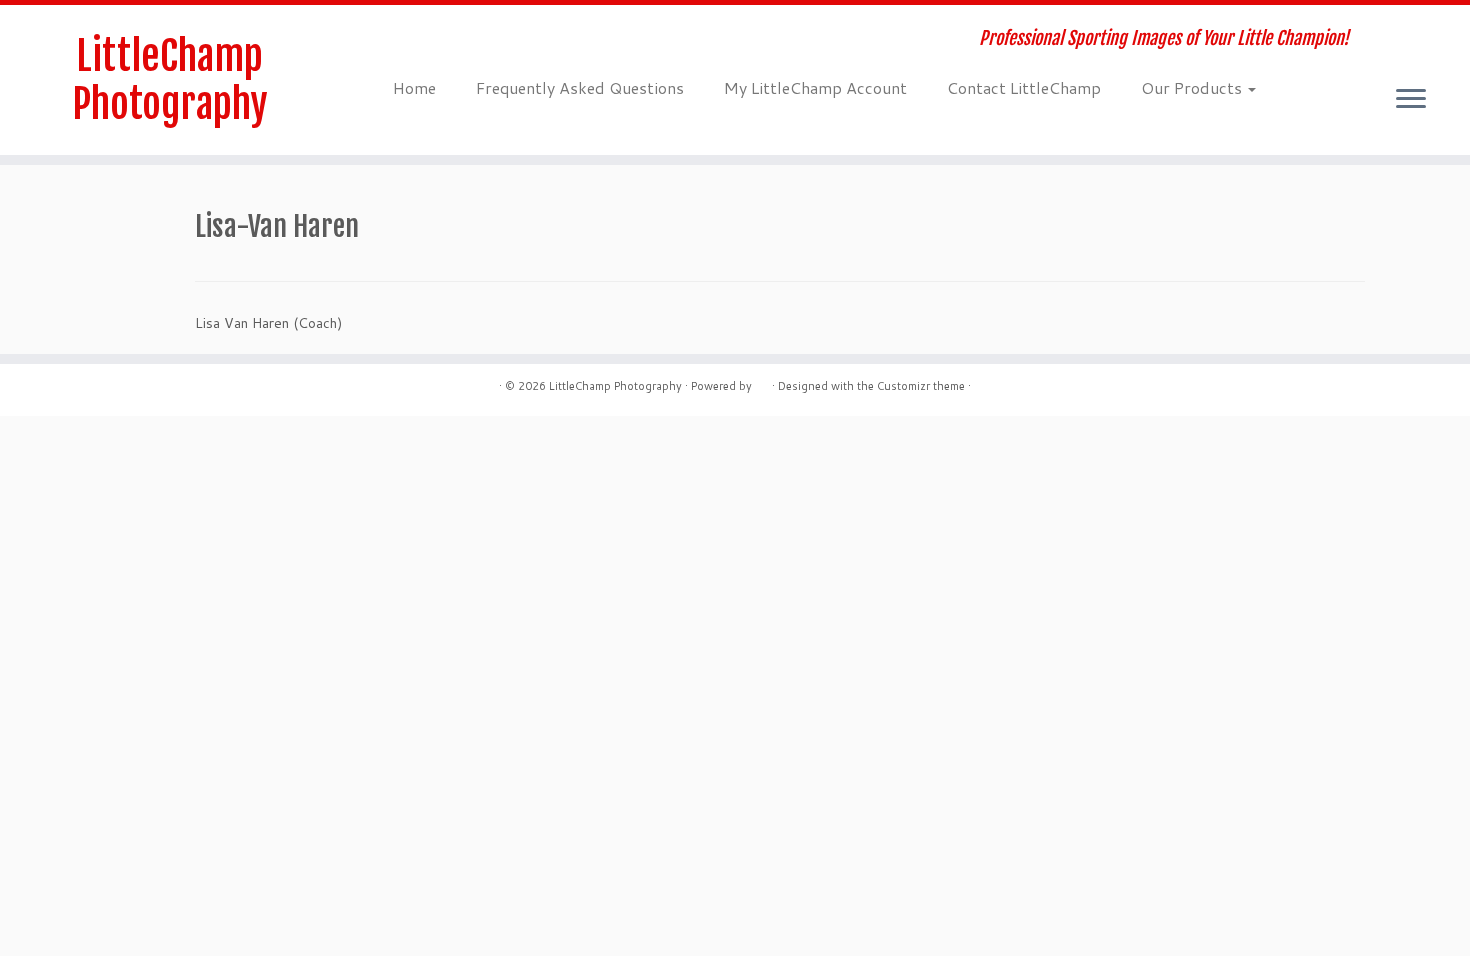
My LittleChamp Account (815, 87)
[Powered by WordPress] (762, 382)
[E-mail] (411, 41)
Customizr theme (921, 386)
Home (414, 87)
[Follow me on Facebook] (438, 41)
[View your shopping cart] (1424, 27)
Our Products (1193, 87)
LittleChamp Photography (170, 80)
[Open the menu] (1411, 100)
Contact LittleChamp (1024, 87)
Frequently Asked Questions (580, 87)
